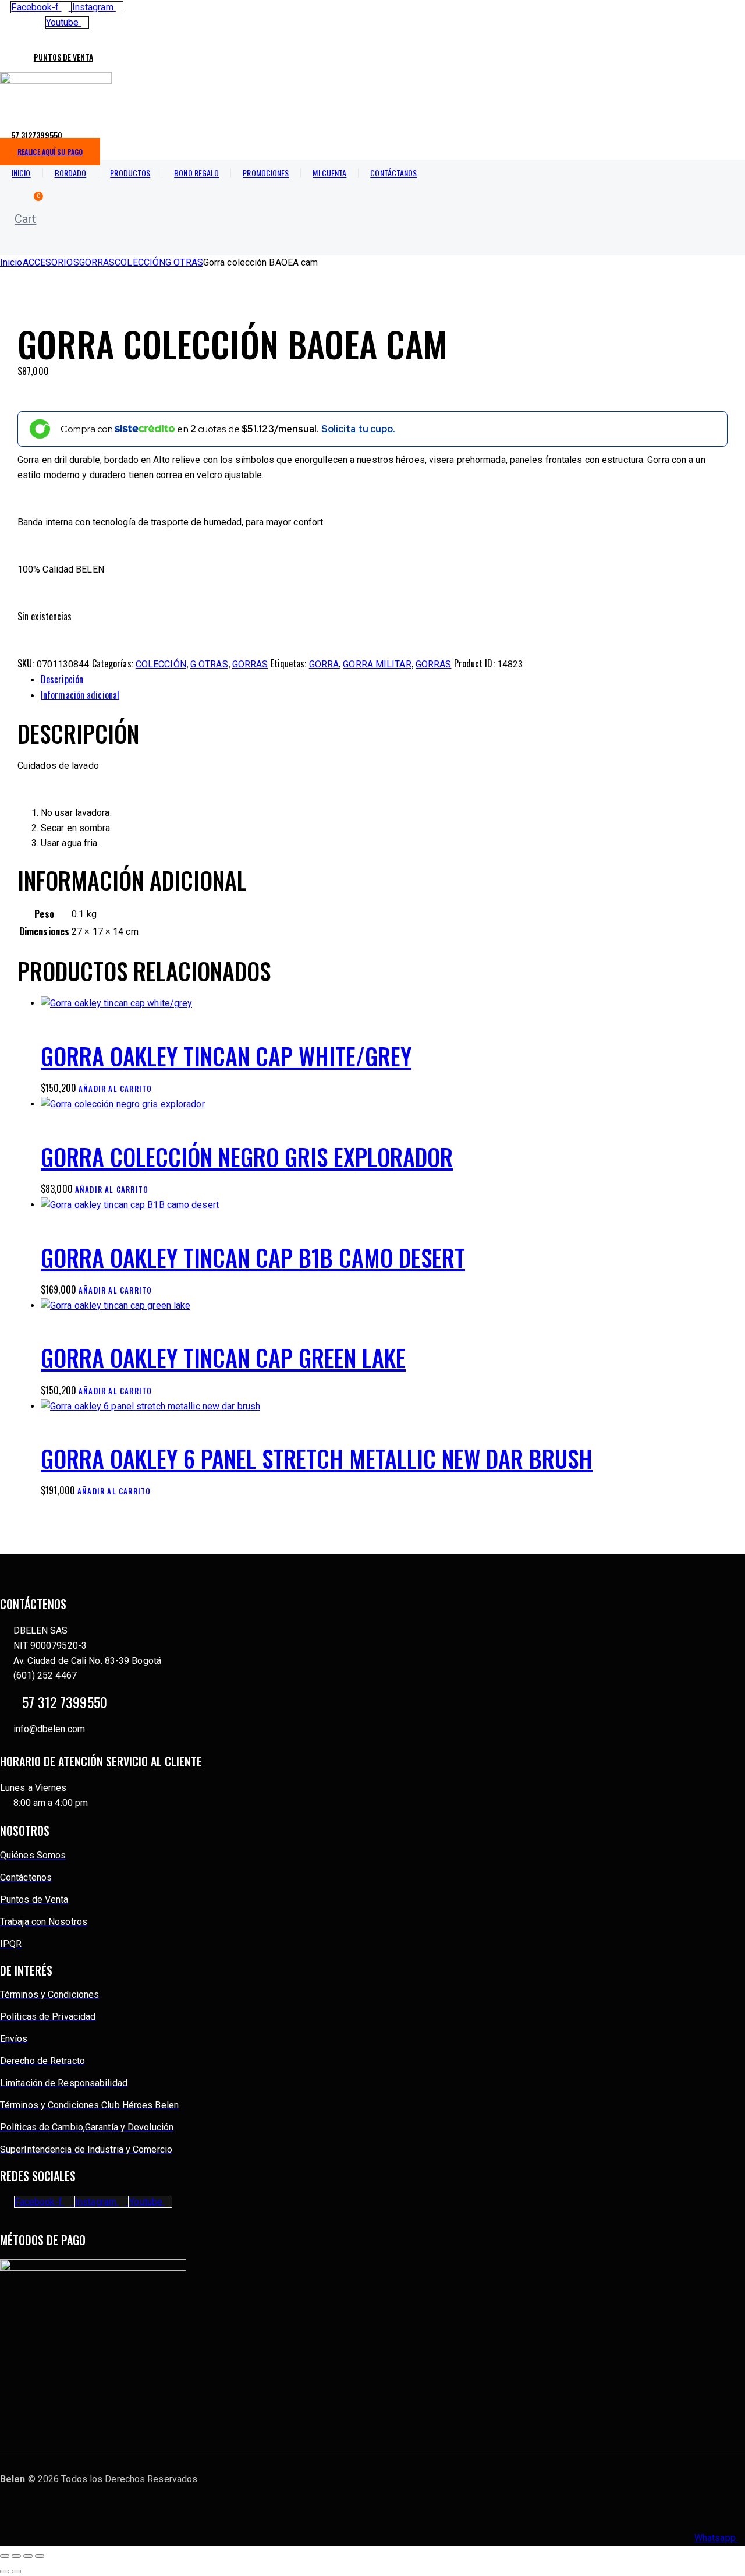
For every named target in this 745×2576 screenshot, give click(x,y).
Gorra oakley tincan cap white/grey (226, 1056)
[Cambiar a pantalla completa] (16, 2556)
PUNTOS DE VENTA (63, 57)
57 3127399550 (37, 135)
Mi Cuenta (329, 173)
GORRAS (97, 262)
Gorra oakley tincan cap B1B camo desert (253, 1257)
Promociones (266, 173)
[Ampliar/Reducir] (5, 2556)
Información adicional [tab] (80, 695)
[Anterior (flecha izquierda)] (5, 2571)
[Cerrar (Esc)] (40, 2556)
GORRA (324, 664)
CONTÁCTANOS (393, 173)
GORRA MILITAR (377, 664)
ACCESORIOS (51, 262)
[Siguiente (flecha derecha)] (16, 2571)
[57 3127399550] (5, 130)
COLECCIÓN (140, 262)
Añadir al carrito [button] (115, 1089)
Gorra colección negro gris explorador (247, 1157)
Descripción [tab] (62, 679)
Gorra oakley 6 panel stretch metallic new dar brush (317, 1458)
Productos (130, 173)
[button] (21, 245)
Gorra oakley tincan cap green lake (223, 1358)
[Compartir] (28, 2556)
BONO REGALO (196, 173)
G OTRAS (184, 262)
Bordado (71, 173)
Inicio (21, 173)
